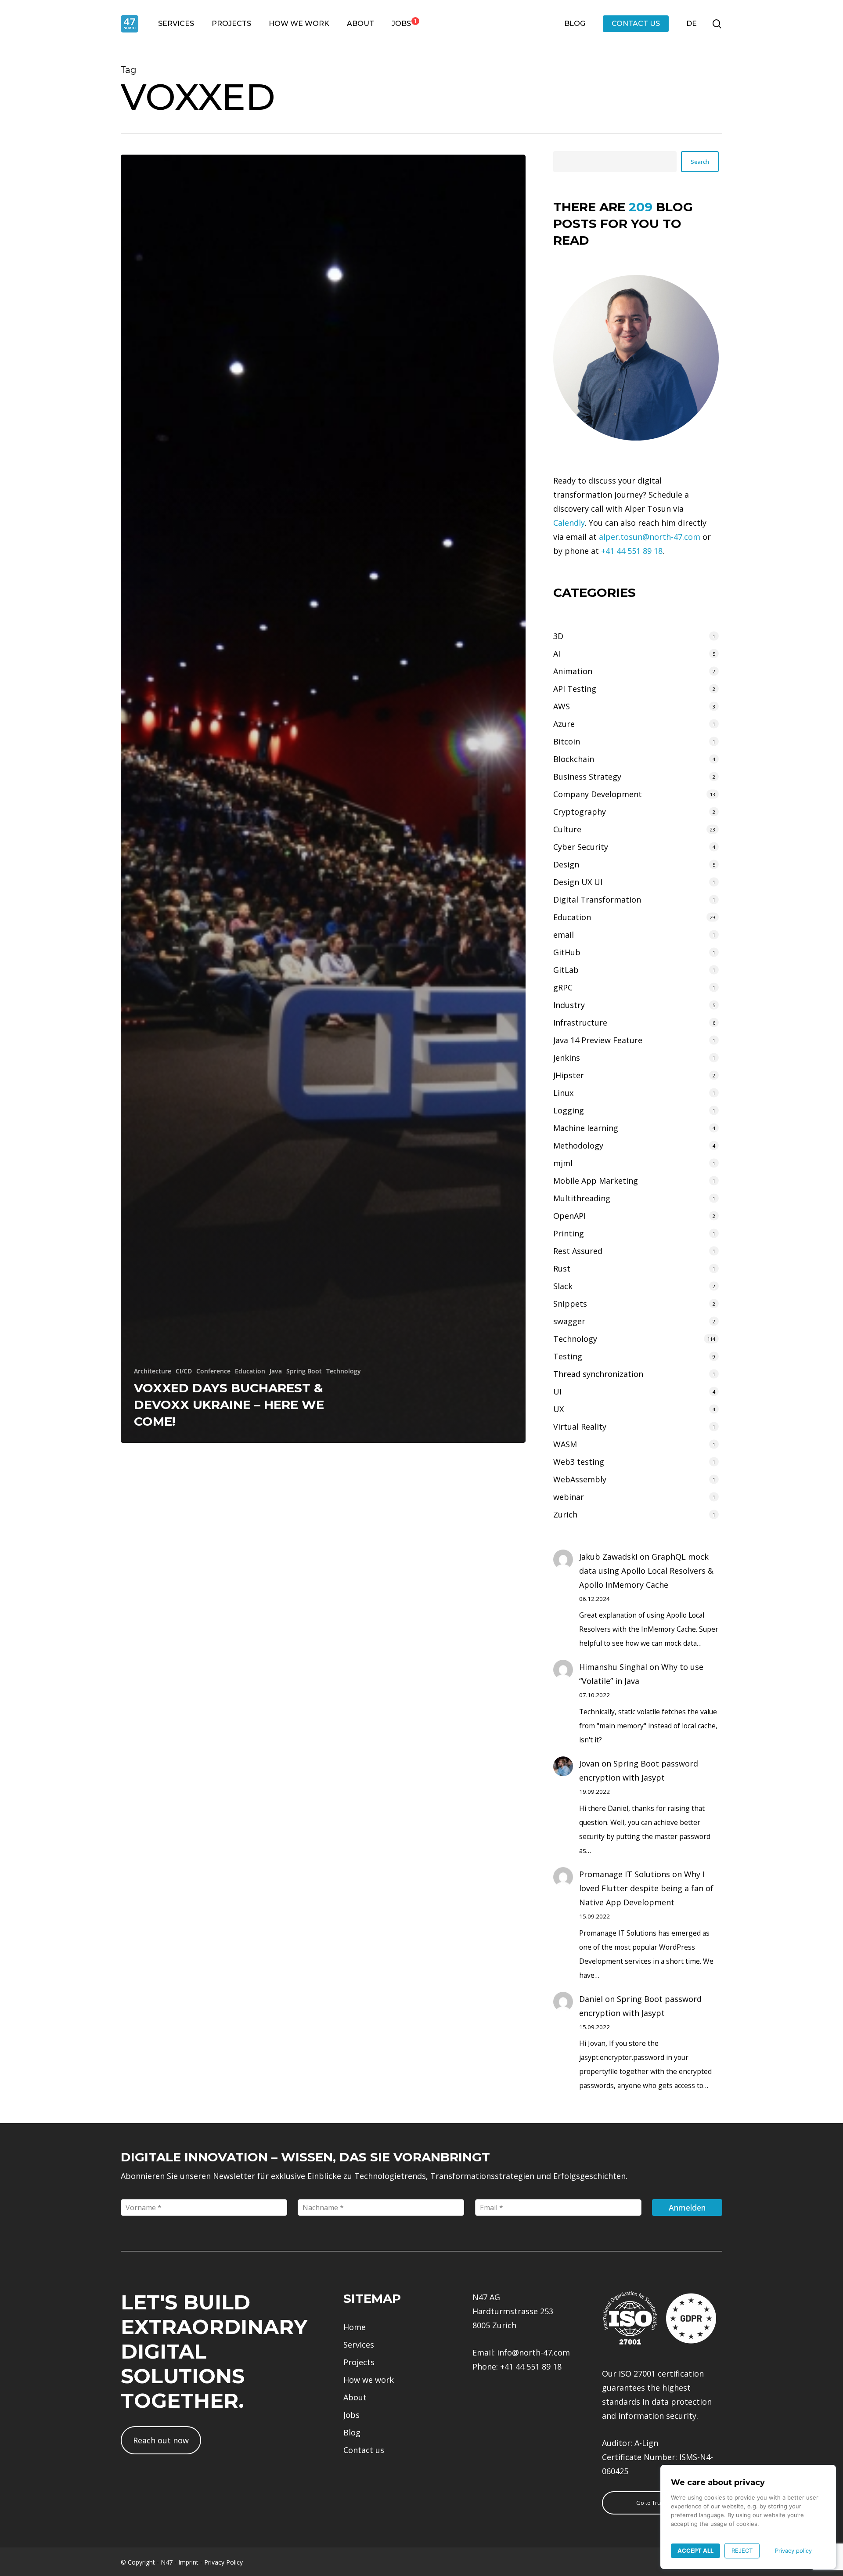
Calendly (569, 523)
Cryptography (580, 812)
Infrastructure (580, 1022)
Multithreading (582, 1198)
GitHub (567, 952)
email (564, 935)
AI (557, 654)
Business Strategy (587, 777)
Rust (562, 1268)
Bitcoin (567, 741)
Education (250, 1371)
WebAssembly (580, 1479)
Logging (569, 1110)
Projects (359, 2362)
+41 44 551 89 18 (632, 551)
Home (355, 2327)
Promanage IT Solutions (625, 1874)
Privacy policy (793, 2551)
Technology (344, 1371)
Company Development (598, 794)
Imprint (188, 2562)
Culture (567, 829)
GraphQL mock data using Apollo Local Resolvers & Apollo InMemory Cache (646, 1571)
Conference (213, 1371)
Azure (564, 724)
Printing (569, 1233)
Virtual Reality (580, 1427)
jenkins (567, 1058)
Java (276, 1371)
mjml (563, 1163)
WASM (565, 1444)
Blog (352, 2432)
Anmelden (687, 2207)
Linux (563, 1093)
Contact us (364, 2450)
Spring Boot (304, 1371)
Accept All (695, 2551)
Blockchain (574, 759)
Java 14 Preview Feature (598, 1040)
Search (700, 162)
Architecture (153, 1371)
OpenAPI (569, 1216)
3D (558, 636)
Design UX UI (578, 882)
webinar (569, 1497)
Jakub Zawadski (608, 1557)
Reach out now (161, 2440)
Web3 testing (579, 1462)
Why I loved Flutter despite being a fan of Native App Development (646, 1888)
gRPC (563, 987)
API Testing (575, 689)
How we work (369, 2380)
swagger (569, 1321)
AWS (562, 706)
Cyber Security (581, 847)
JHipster (569, 1075)
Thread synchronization (598, 1374)
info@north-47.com (533, 2352)
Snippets (570, 1304)
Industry (569, 1005)
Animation (573, 671)
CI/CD (184, 1371)
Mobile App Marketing (596, 1181)
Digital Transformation (597, 900)
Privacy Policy (223, 2562)
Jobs (351, 2415)
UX (558, 1409)
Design (566, 864)
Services (359, 2345)
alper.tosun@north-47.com (650, 537)
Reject (742, 2551)
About (355, 2397)
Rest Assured (578, 1251)
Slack (563, 1286)
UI (557, 1391)
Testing (568, 1356)
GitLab (566, 970)
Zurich (565, 1514)
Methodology (578, 1145)
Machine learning (586, 1128)
